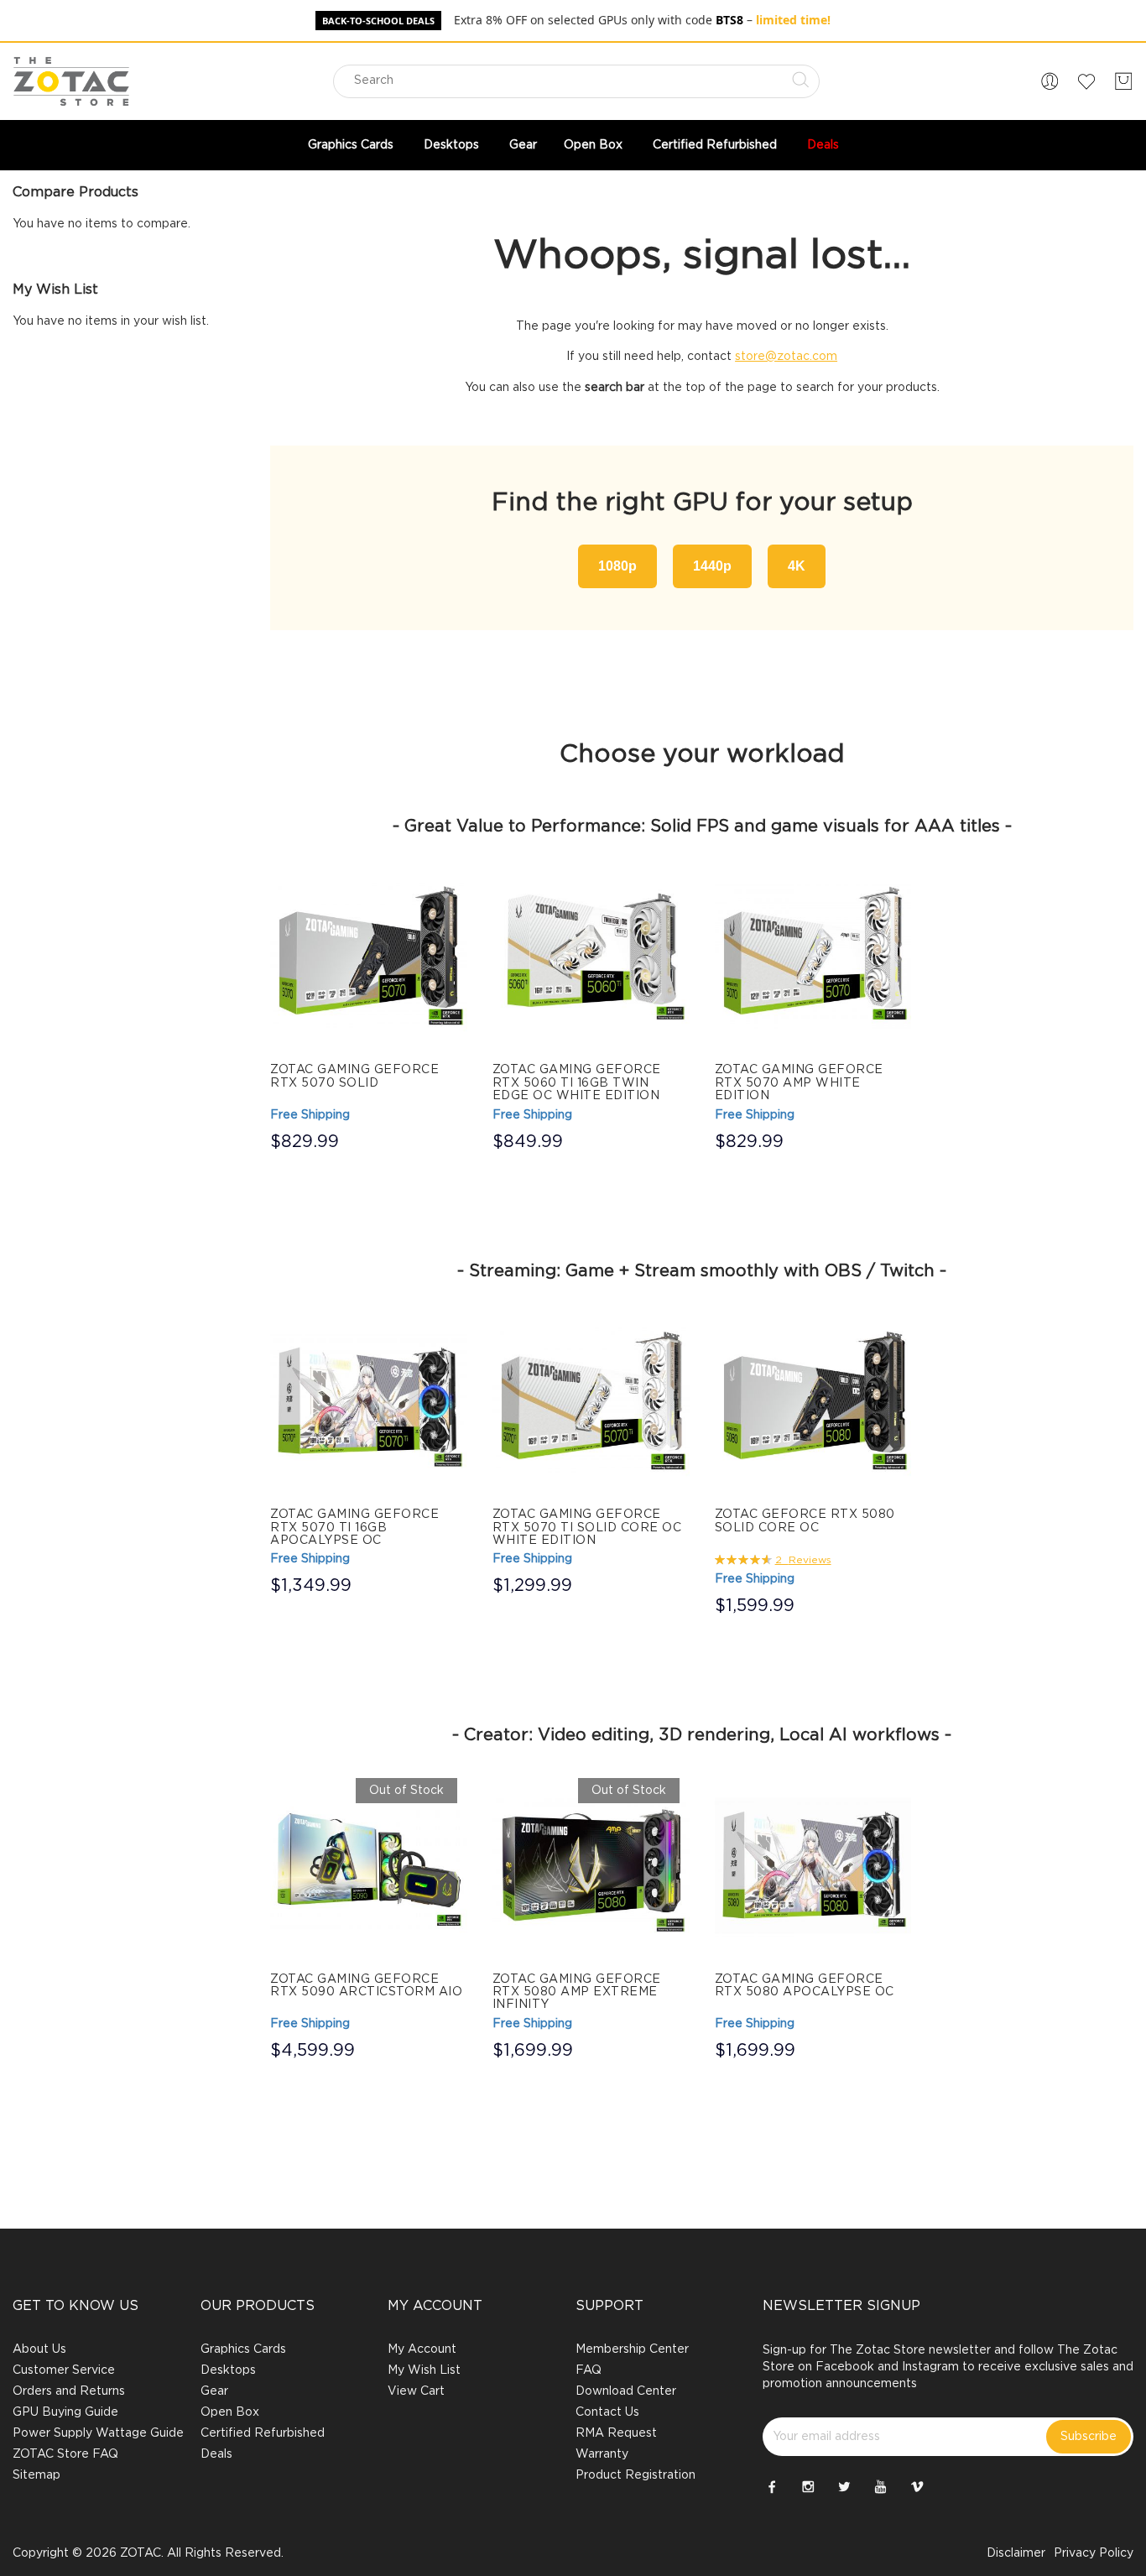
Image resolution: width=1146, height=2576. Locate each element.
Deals (216, 2454)
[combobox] (576, 81)
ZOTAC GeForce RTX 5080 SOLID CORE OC (805, 1521)
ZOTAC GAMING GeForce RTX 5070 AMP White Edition (799, 1083)
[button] (1050, 81)
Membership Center (632, 2349)
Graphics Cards (243, 2349)
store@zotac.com (786, 357)
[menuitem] (352, 145)
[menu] (573, 145)
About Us (39, 2349)
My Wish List (424, 2370)
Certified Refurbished (263, 2433)
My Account (422, 2349)
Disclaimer (1016, 2553)
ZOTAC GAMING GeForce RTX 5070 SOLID (354, 1076)
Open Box (230, 2412)
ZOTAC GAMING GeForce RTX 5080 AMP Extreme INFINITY (577, 1992)
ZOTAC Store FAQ (65, 2454)
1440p (712, 566)
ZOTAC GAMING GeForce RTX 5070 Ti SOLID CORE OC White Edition (587, 1528)
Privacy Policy (1094, 2553)
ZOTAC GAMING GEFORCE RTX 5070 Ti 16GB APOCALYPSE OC (354, 1528)
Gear (214, 2391)
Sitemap (36, 2475)
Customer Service (64, 2370)
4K (797, 566)
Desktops (228, 2370)
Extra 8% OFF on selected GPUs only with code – (642, 20)
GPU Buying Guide (65, 2412)
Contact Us (607, 2412)
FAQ (589, 2370)
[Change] (1050, 81)
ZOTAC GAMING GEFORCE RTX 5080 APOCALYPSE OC (805, 1986)
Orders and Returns (69, 2391)
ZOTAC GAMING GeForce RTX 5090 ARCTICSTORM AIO (366, 1986)
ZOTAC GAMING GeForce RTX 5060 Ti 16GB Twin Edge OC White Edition (577, 1083)
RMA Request (616, 2433)
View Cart (416, 2391)
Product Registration (636, 2475)
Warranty (602, 2454)
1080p (617, 566)
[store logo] (71, 81)
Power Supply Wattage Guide (98, 2433)
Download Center (626, 2391)
